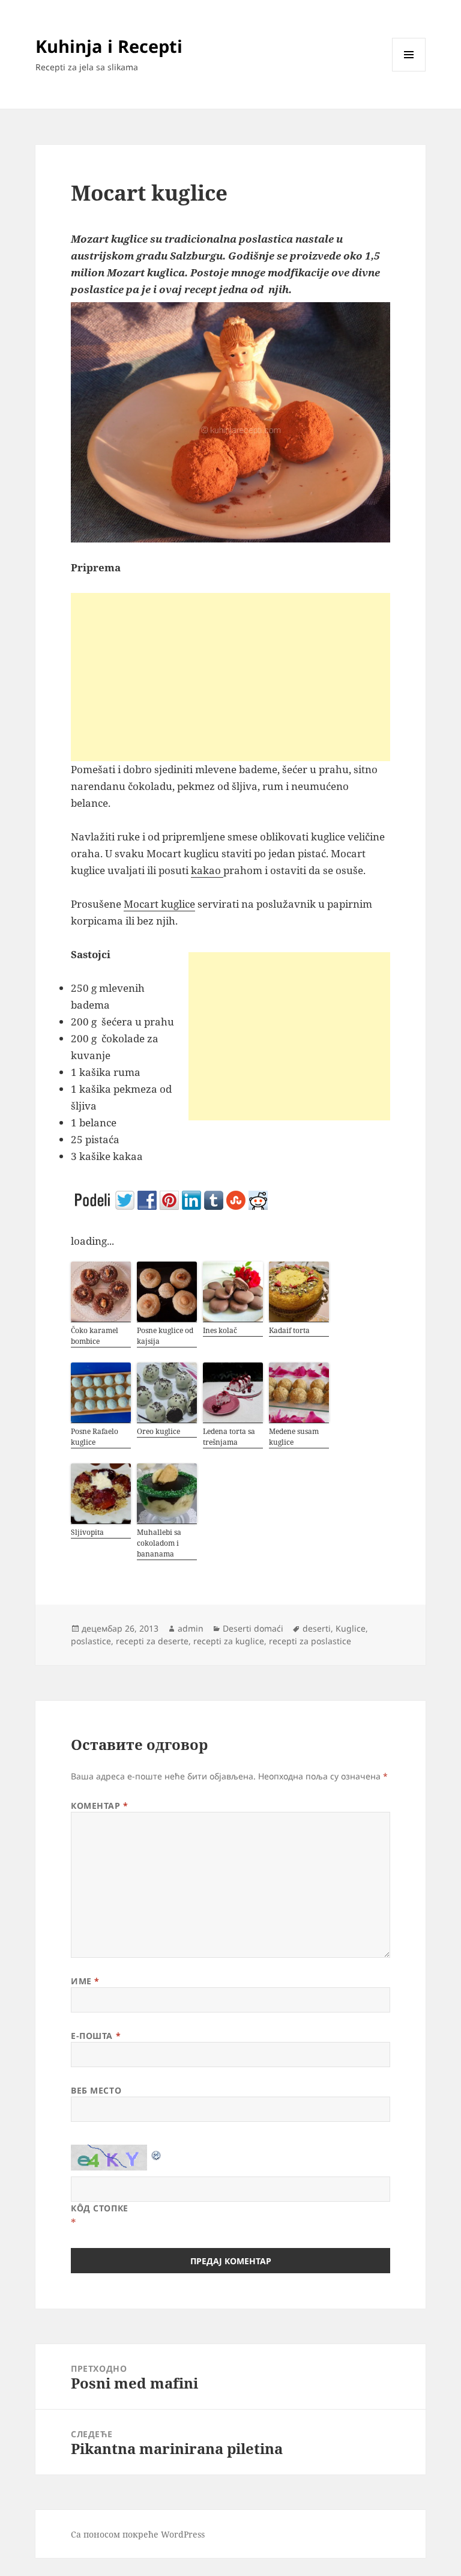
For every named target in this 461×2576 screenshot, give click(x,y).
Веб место (96, 2090)
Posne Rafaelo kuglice (95, 1437)
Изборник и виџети (409, 71)
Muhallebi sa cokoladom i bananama (159, 1543)
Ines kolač (220, 1330)
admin (191, 1628)
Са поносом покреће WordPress (138, 2534)
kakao (207, 870)
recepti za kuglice (229, 1641)
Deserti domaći (253, 1628)
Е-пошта (96, 2036)
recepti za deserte (152, 1641)
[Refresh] (157, 2153)
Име (85, 1981)
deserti (317, 1628)
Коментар (100, 1806)
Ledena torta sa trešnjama (229, 1437)
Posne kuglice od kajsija (165, 1336)
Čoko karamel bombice (95, 1336)
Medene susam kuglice (294, 1437)
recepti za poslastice (310, 1641)
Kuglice (351, 1628)
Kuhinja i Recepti (109, 46)
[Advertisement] (230, 677)
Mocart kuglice (159, 904)
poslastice (91, 1641)
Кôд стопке (100, 2208)
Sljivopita (87, 1532)
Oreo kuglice (158, 1431)
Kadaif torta (289, 1330)
